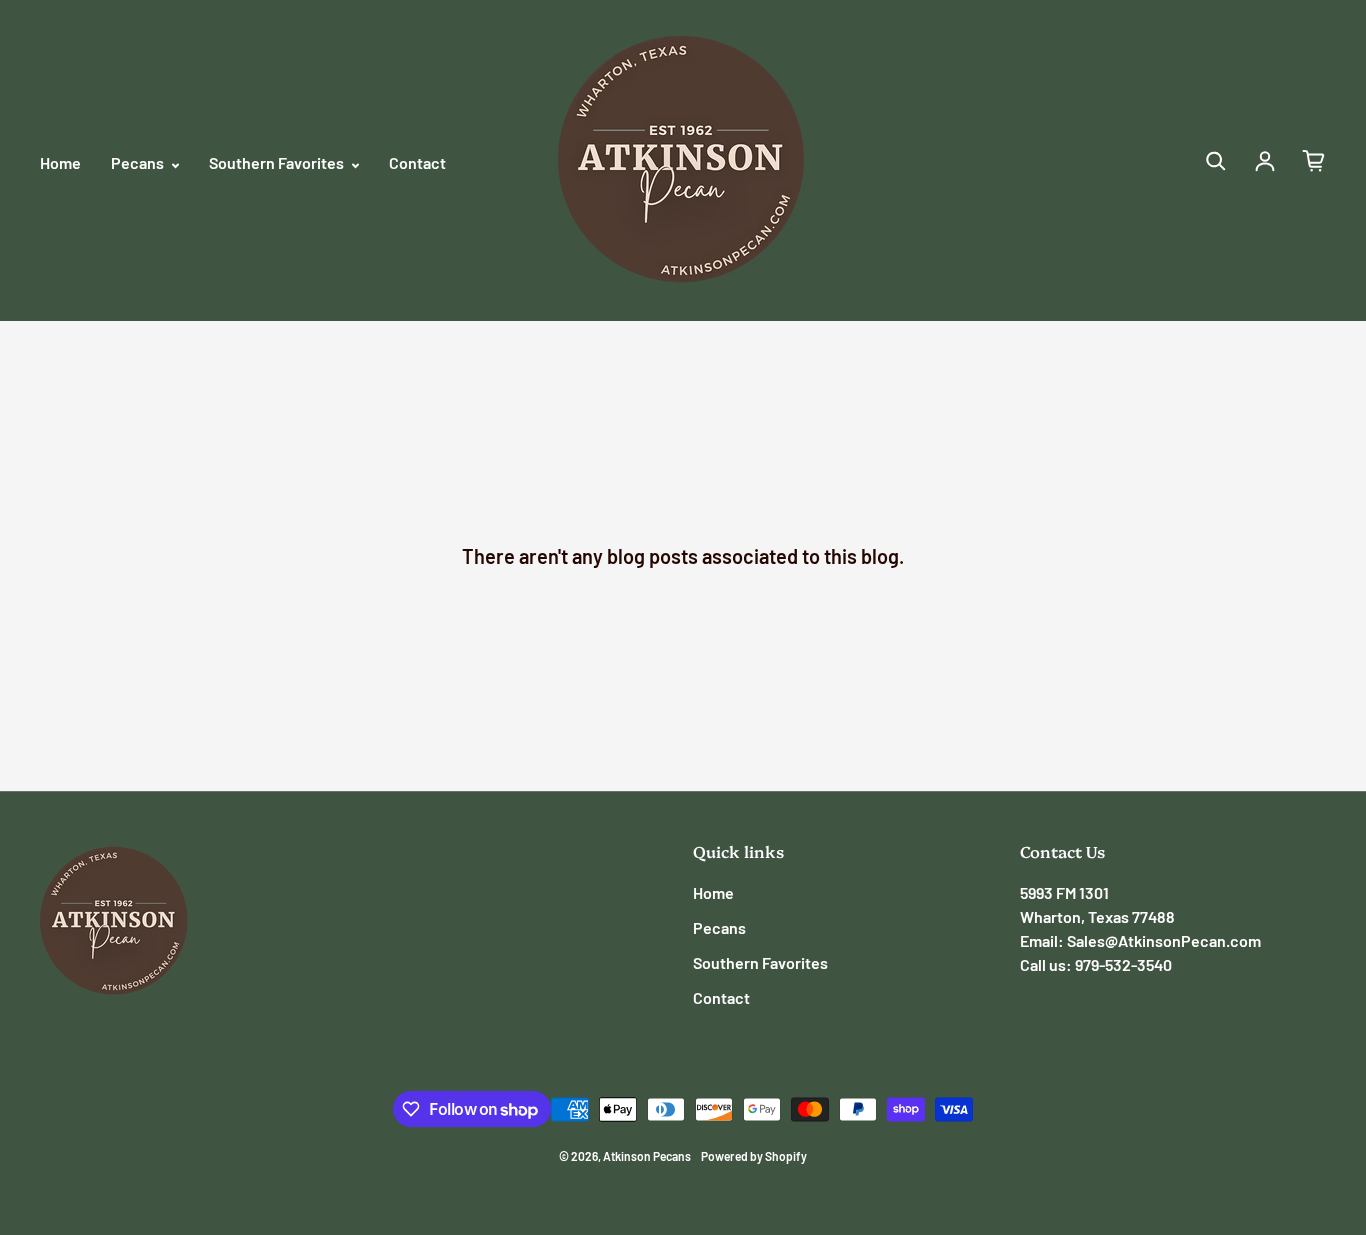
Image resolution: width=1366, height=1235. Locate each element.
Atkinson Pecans (647, 1156)
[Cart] (1314, 161)
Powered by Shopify (754, 1156)
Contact (417, 162)
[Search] (1216, 161)
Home (60, 162)
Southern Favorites (278, 162)
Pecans (139, 162)
